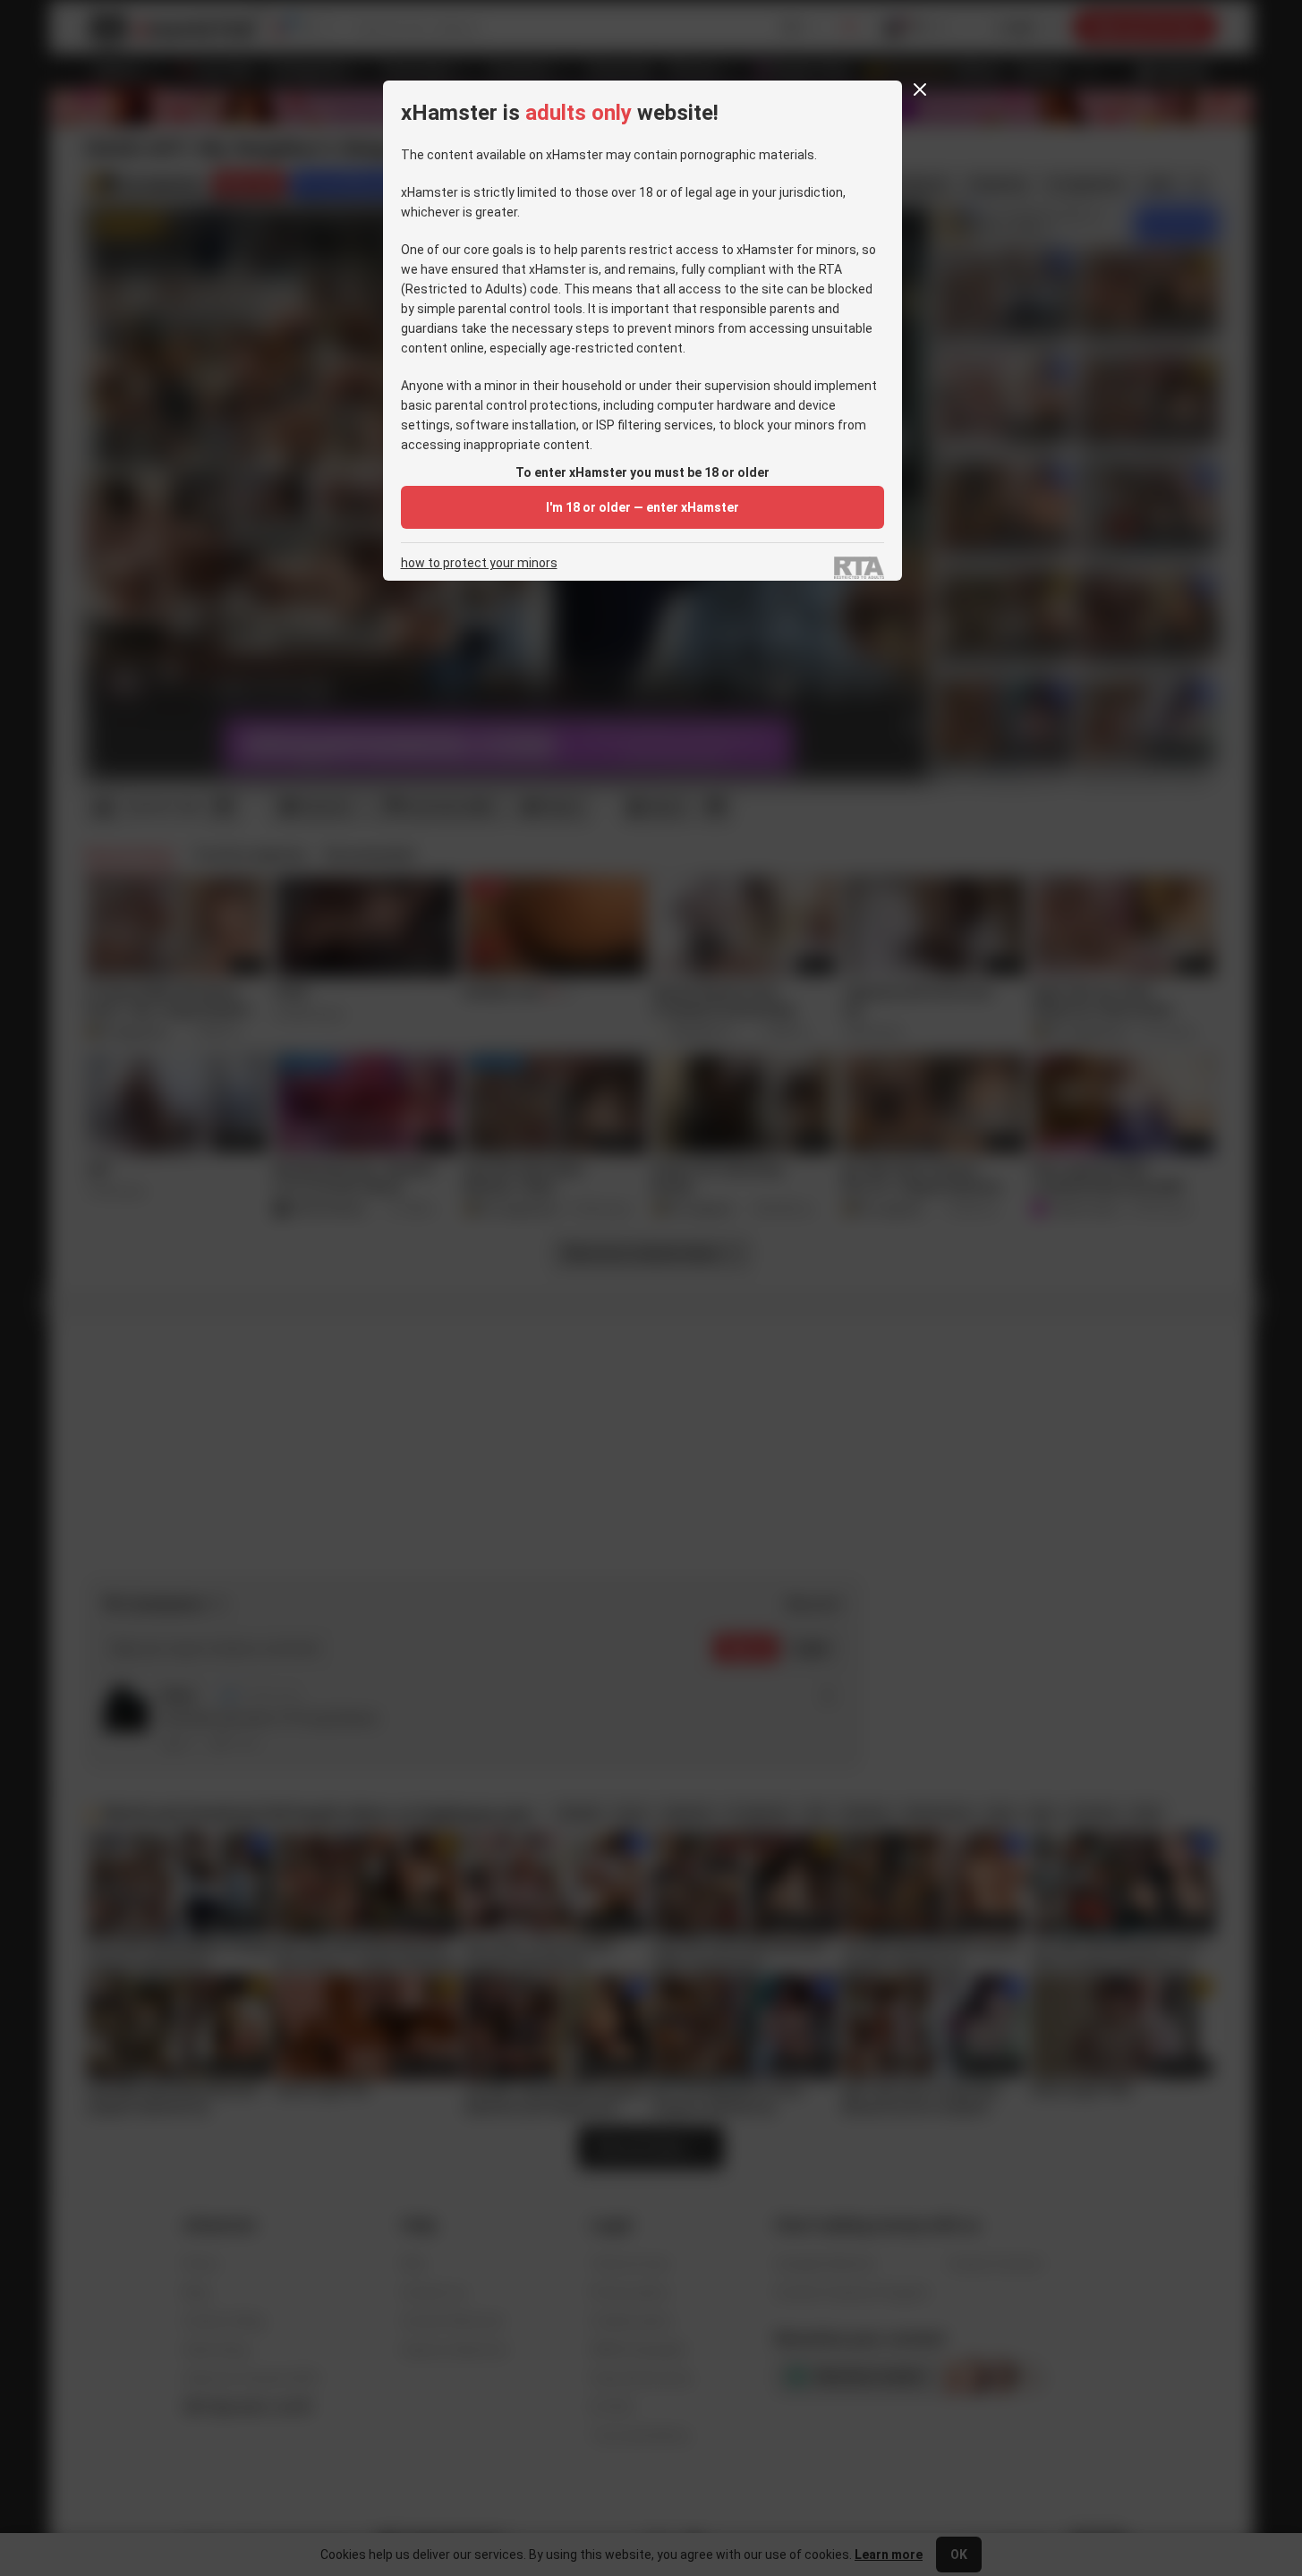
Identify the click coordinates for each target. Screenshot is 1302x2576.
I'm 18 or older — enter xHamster (642, 507)
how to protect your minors (479, 563)
